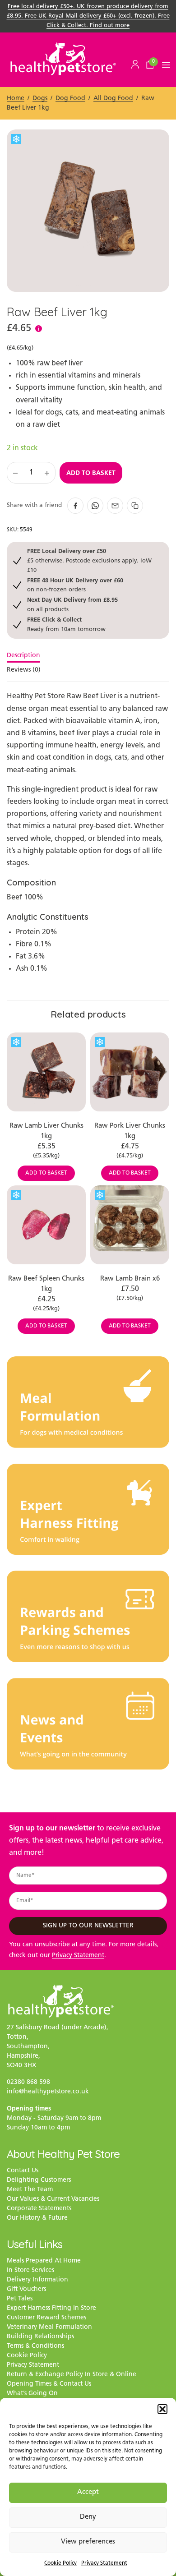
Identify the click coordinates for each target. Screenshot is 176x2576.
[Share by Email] (115, 506)
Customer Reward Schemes (46, 2318)
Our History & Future (37, 2218)
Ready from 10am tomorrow (66, 624)
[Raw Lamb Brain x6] (130, 1225)
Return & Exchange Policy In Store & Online (72, 2375)
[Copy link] (135, 506)
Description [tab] (23, 656)
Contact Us (23, 2171)
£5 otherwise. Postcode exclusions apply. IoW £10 (89, 560)
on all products (72, 604)
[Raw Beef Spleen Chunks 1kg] (46, 1225)
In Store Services (30, 2270)
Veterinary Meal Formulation (49, 2327)
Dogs (40, 99)
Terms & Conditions (35, 2346)
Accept (88, 2492)
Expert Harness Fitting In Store (51, 2308)
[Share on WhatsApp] (95, 506)
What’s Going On (32, 2394)
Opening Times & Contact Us (49, 2384)
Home (16, 99)
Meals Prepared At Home (44, 2261)
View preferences (88, 2542)
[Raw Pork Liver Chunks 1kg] (130, 1072)
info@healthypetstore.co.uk (48, 2092)
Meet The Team (30, 2190)
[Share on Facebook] (75, 506)
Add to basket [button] (46, 1173)
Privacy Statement (104, 2563)
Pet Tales (20, 2299)
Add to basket (91, 473)
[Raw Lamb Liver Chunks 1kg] (46, 1072)
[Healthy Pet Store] (63, 59)
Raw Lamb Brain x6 (130, 1279)
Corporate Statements (39, 2209)
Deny (88, 2517)
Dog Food (70, 99)
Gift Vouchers (26, 2289)
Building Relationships (40, 2337)
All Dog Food (113, 99)
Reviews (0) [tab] (24, 670)
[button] (162, 2409)
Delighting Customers (39, 2180)
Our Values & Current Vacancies (53, 2199)
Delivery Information (37, 2280)
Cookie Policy (60, 2563)
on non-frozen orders (75, 585)
